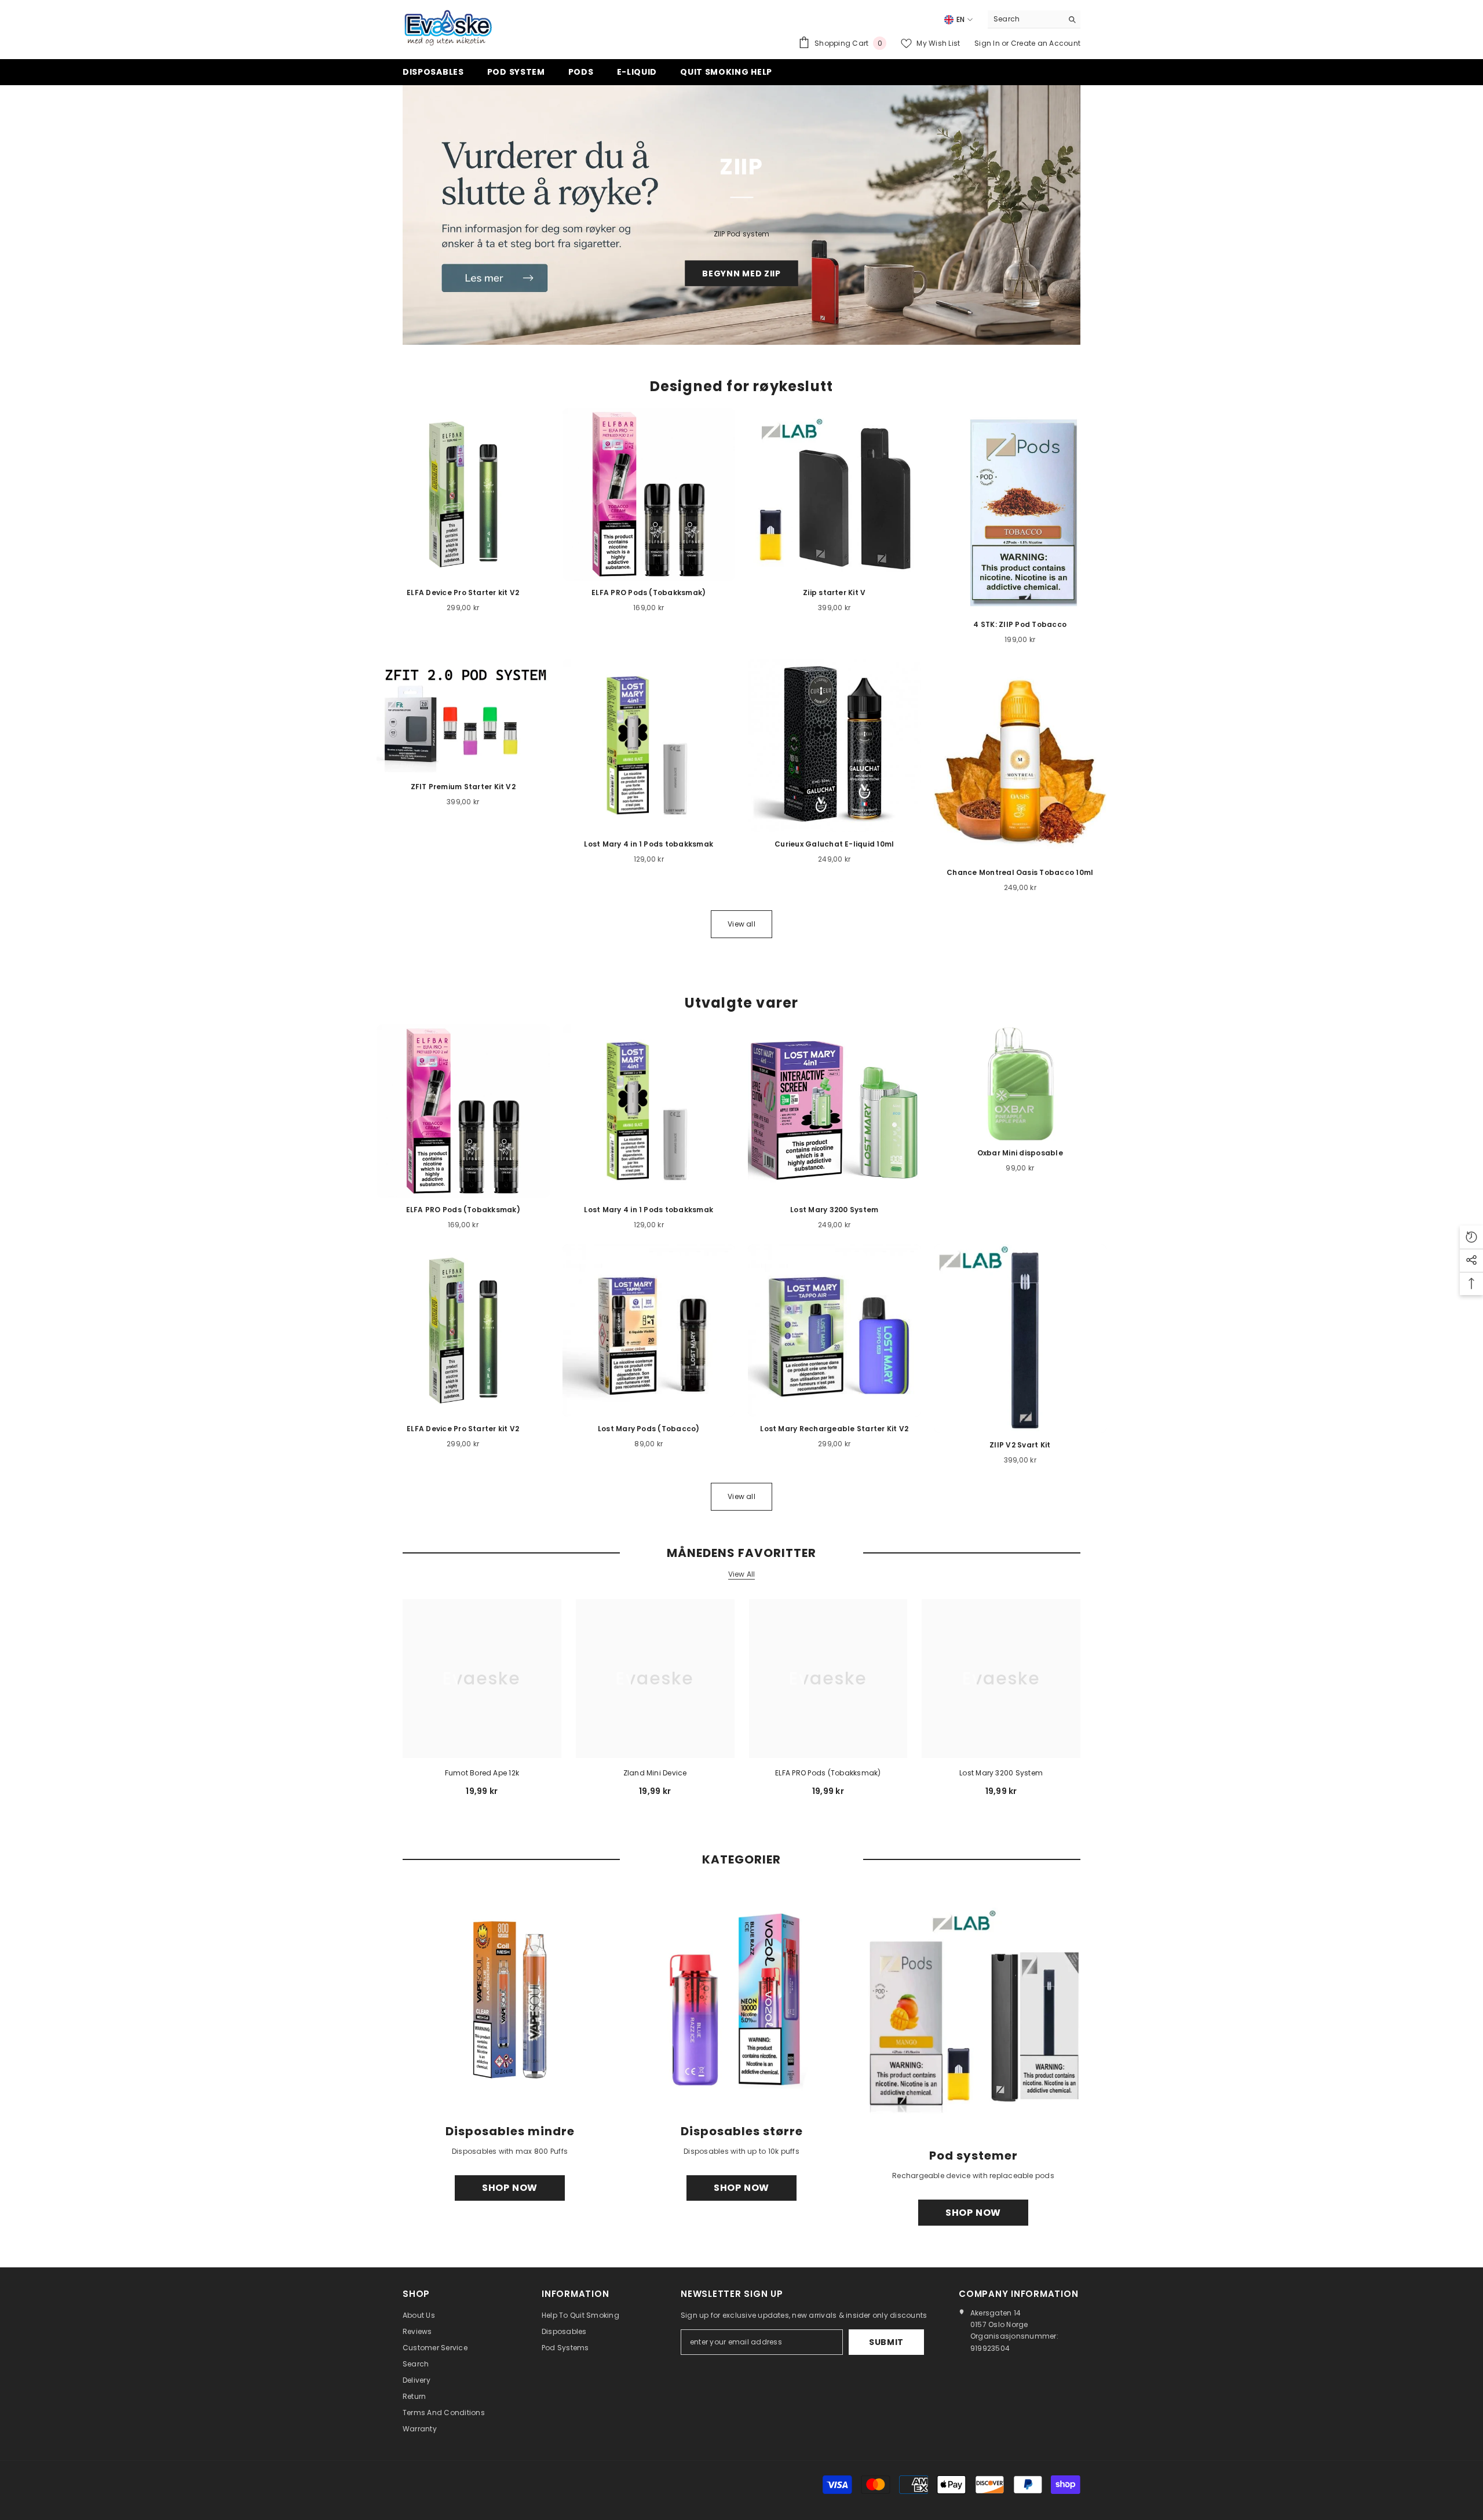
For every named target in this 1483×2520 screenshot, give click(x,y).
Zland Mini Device (655, 1773)
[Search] (1034, 19)
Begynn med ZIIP (741, 273)
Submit (886, 2342)
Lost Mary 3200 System (1001, 1773)
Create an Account (1046, 43)
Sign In (988, 43)
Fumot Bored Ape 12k (482, 1773)
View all (741, 924)
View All (742, 1574)
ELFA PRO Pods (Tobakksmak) (828, 1773)
